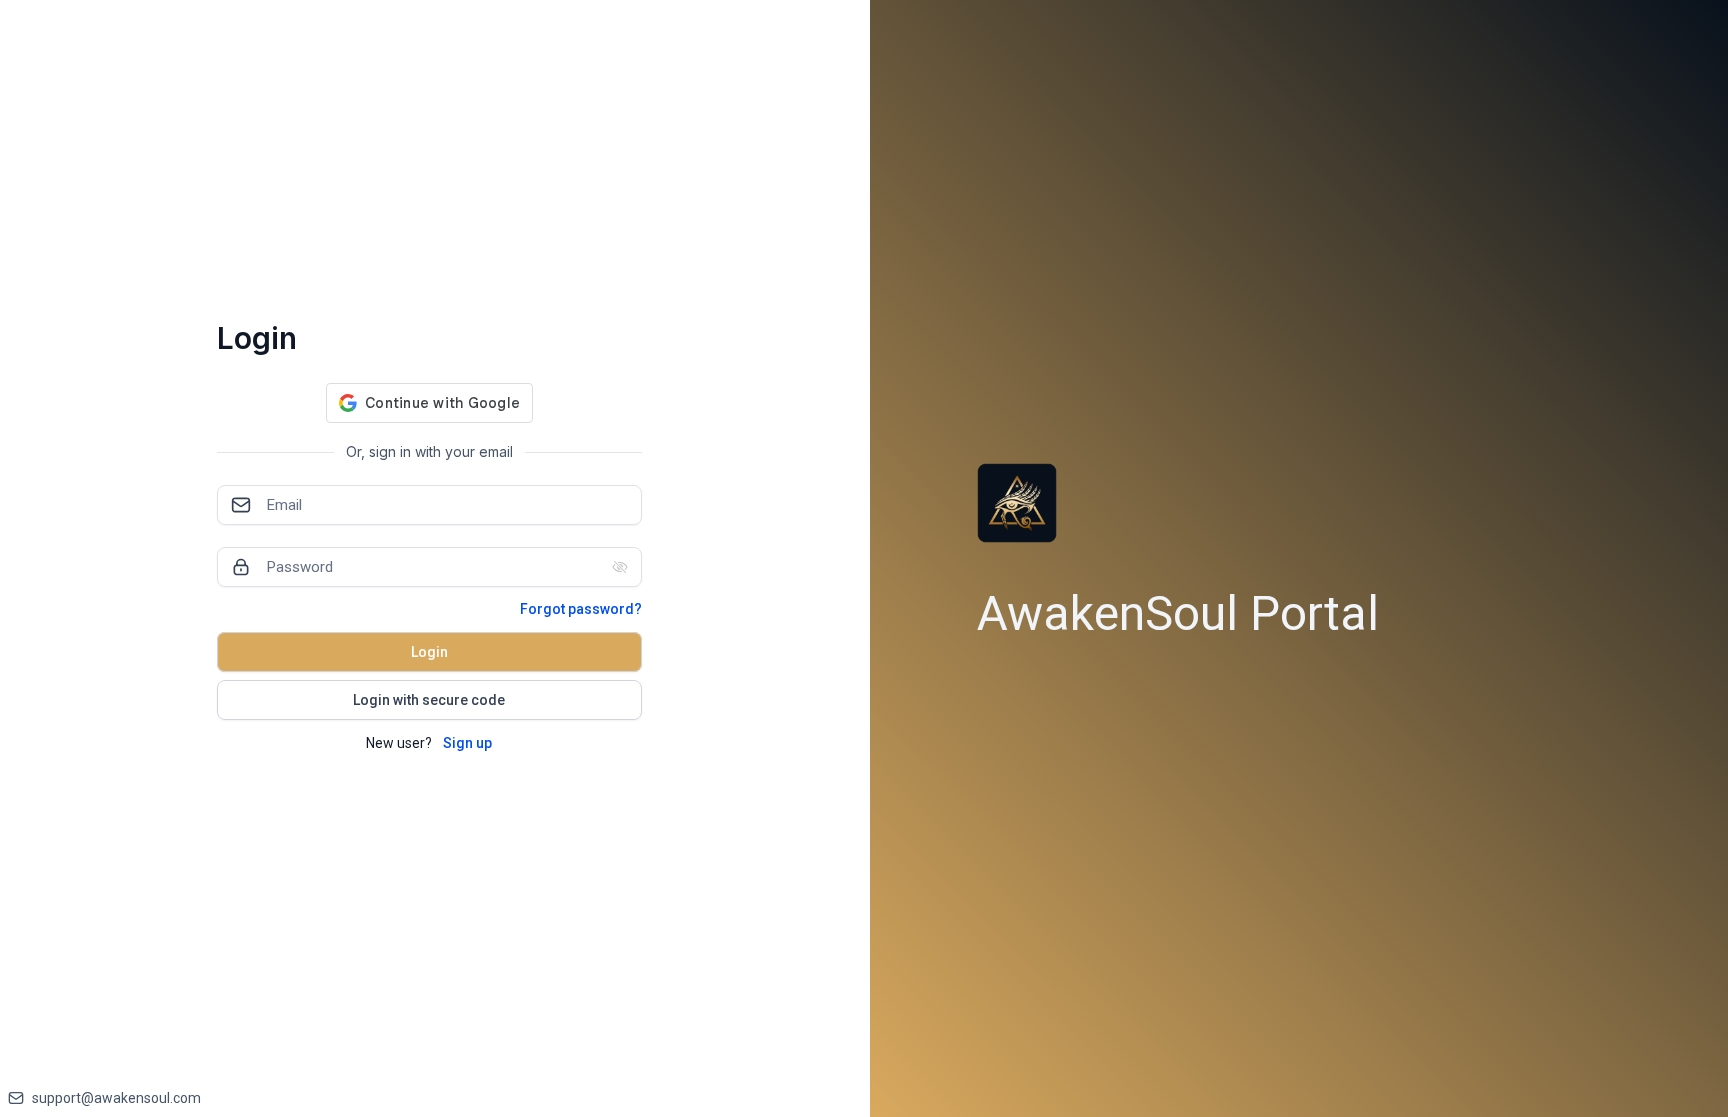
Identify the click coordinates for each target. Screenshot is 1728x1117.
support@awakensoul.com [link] (116, 1098)
